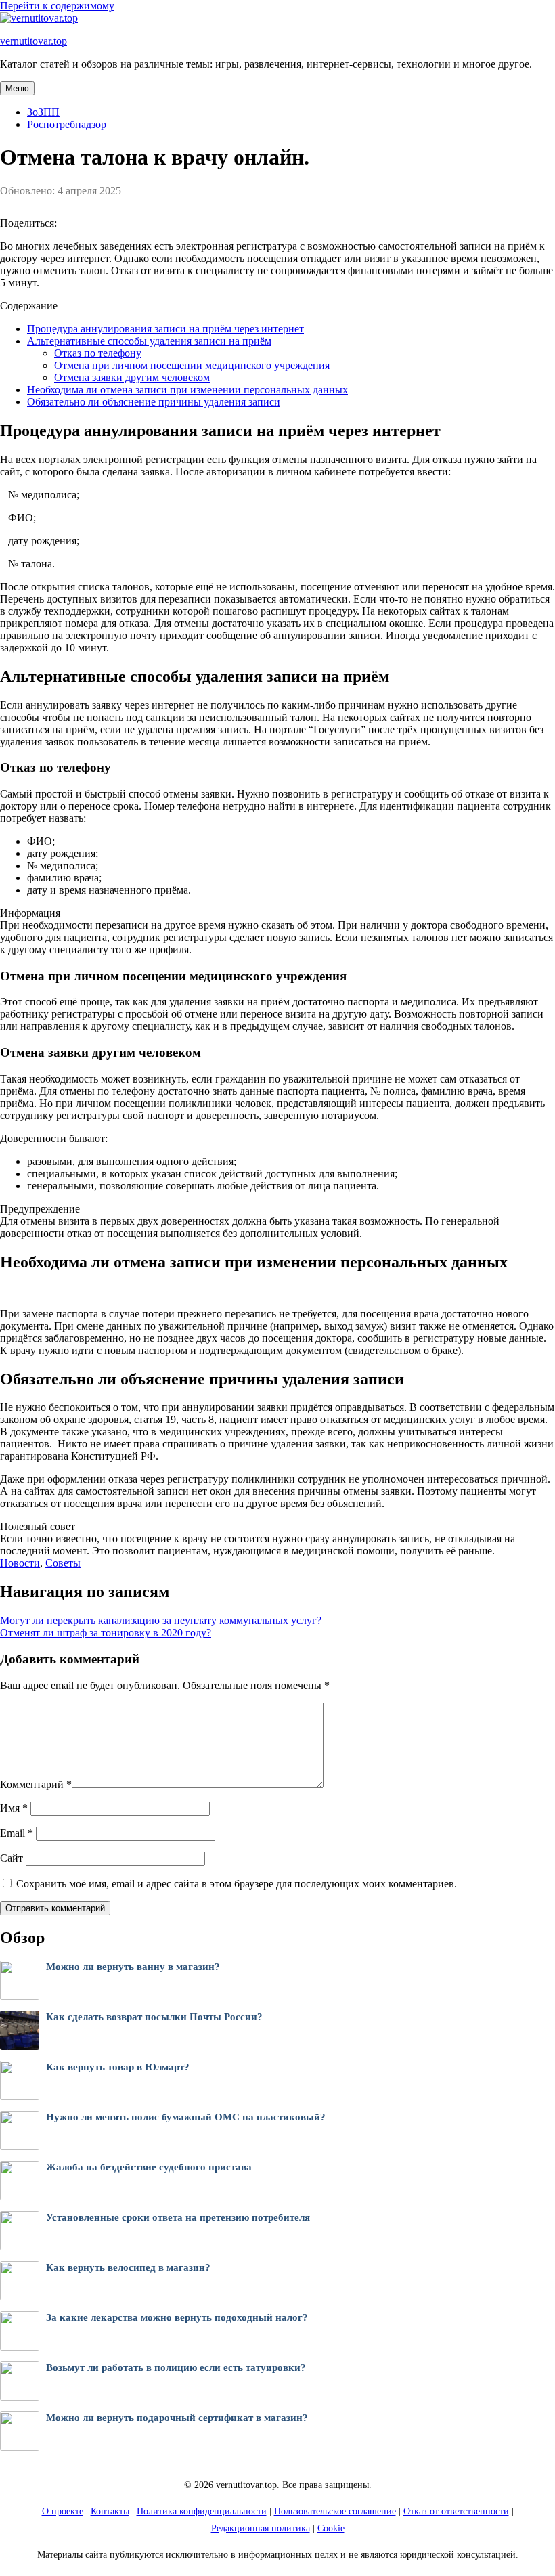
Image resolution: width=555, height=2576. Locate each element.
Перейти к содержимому (57, 6)
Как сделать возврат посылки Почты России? (154, 2017)
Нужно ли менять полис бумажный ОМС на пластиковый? (186, 2117)
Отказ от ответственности (456, 2511)
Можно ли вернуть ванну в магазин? (133, 1967)
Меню (17, 88)
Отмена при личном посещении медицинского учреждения (192, 365)
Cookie (331, 2528)
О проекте (63, 2511)
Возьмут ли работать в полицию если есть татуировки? (176, 2367)
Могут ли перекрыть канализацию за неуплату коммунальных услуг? (161, 1620)
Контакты (110, 2511)
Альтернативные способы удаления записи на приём (149, 341)
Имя (14, 1808)
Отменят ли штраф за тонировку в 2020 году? (106, 1633)
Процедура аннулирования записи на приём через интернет (165, 329)
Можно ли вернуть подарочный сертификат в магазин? (177, 2418)
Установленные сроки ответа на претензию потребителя (178, 2217)
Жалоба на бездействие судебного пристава (149, 2167)
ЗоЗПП (43, 112)
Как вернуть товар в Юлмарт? (118, 2067)
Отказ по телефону (98, 353)
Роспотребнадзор (67, 124)
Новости (20, 1563)
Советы (63, 1563)
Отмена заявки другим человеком (132, 377)
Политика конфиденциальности (202, 2511)
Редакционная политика (261, 2528)
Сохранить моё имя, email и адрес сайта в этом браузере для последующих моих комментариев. (237, 1884)
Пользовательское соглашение (335, 2511)
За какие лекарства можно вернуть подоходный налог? (177, 2317)
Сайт (12, 1858)
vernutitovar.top (34, 41)
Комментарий (36, 1784)
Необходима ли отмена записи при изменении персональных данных (187, 390)
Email (17, 1833)
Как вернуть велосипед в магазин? (128, 2267)
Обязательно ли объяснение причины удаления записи (154, 402)
